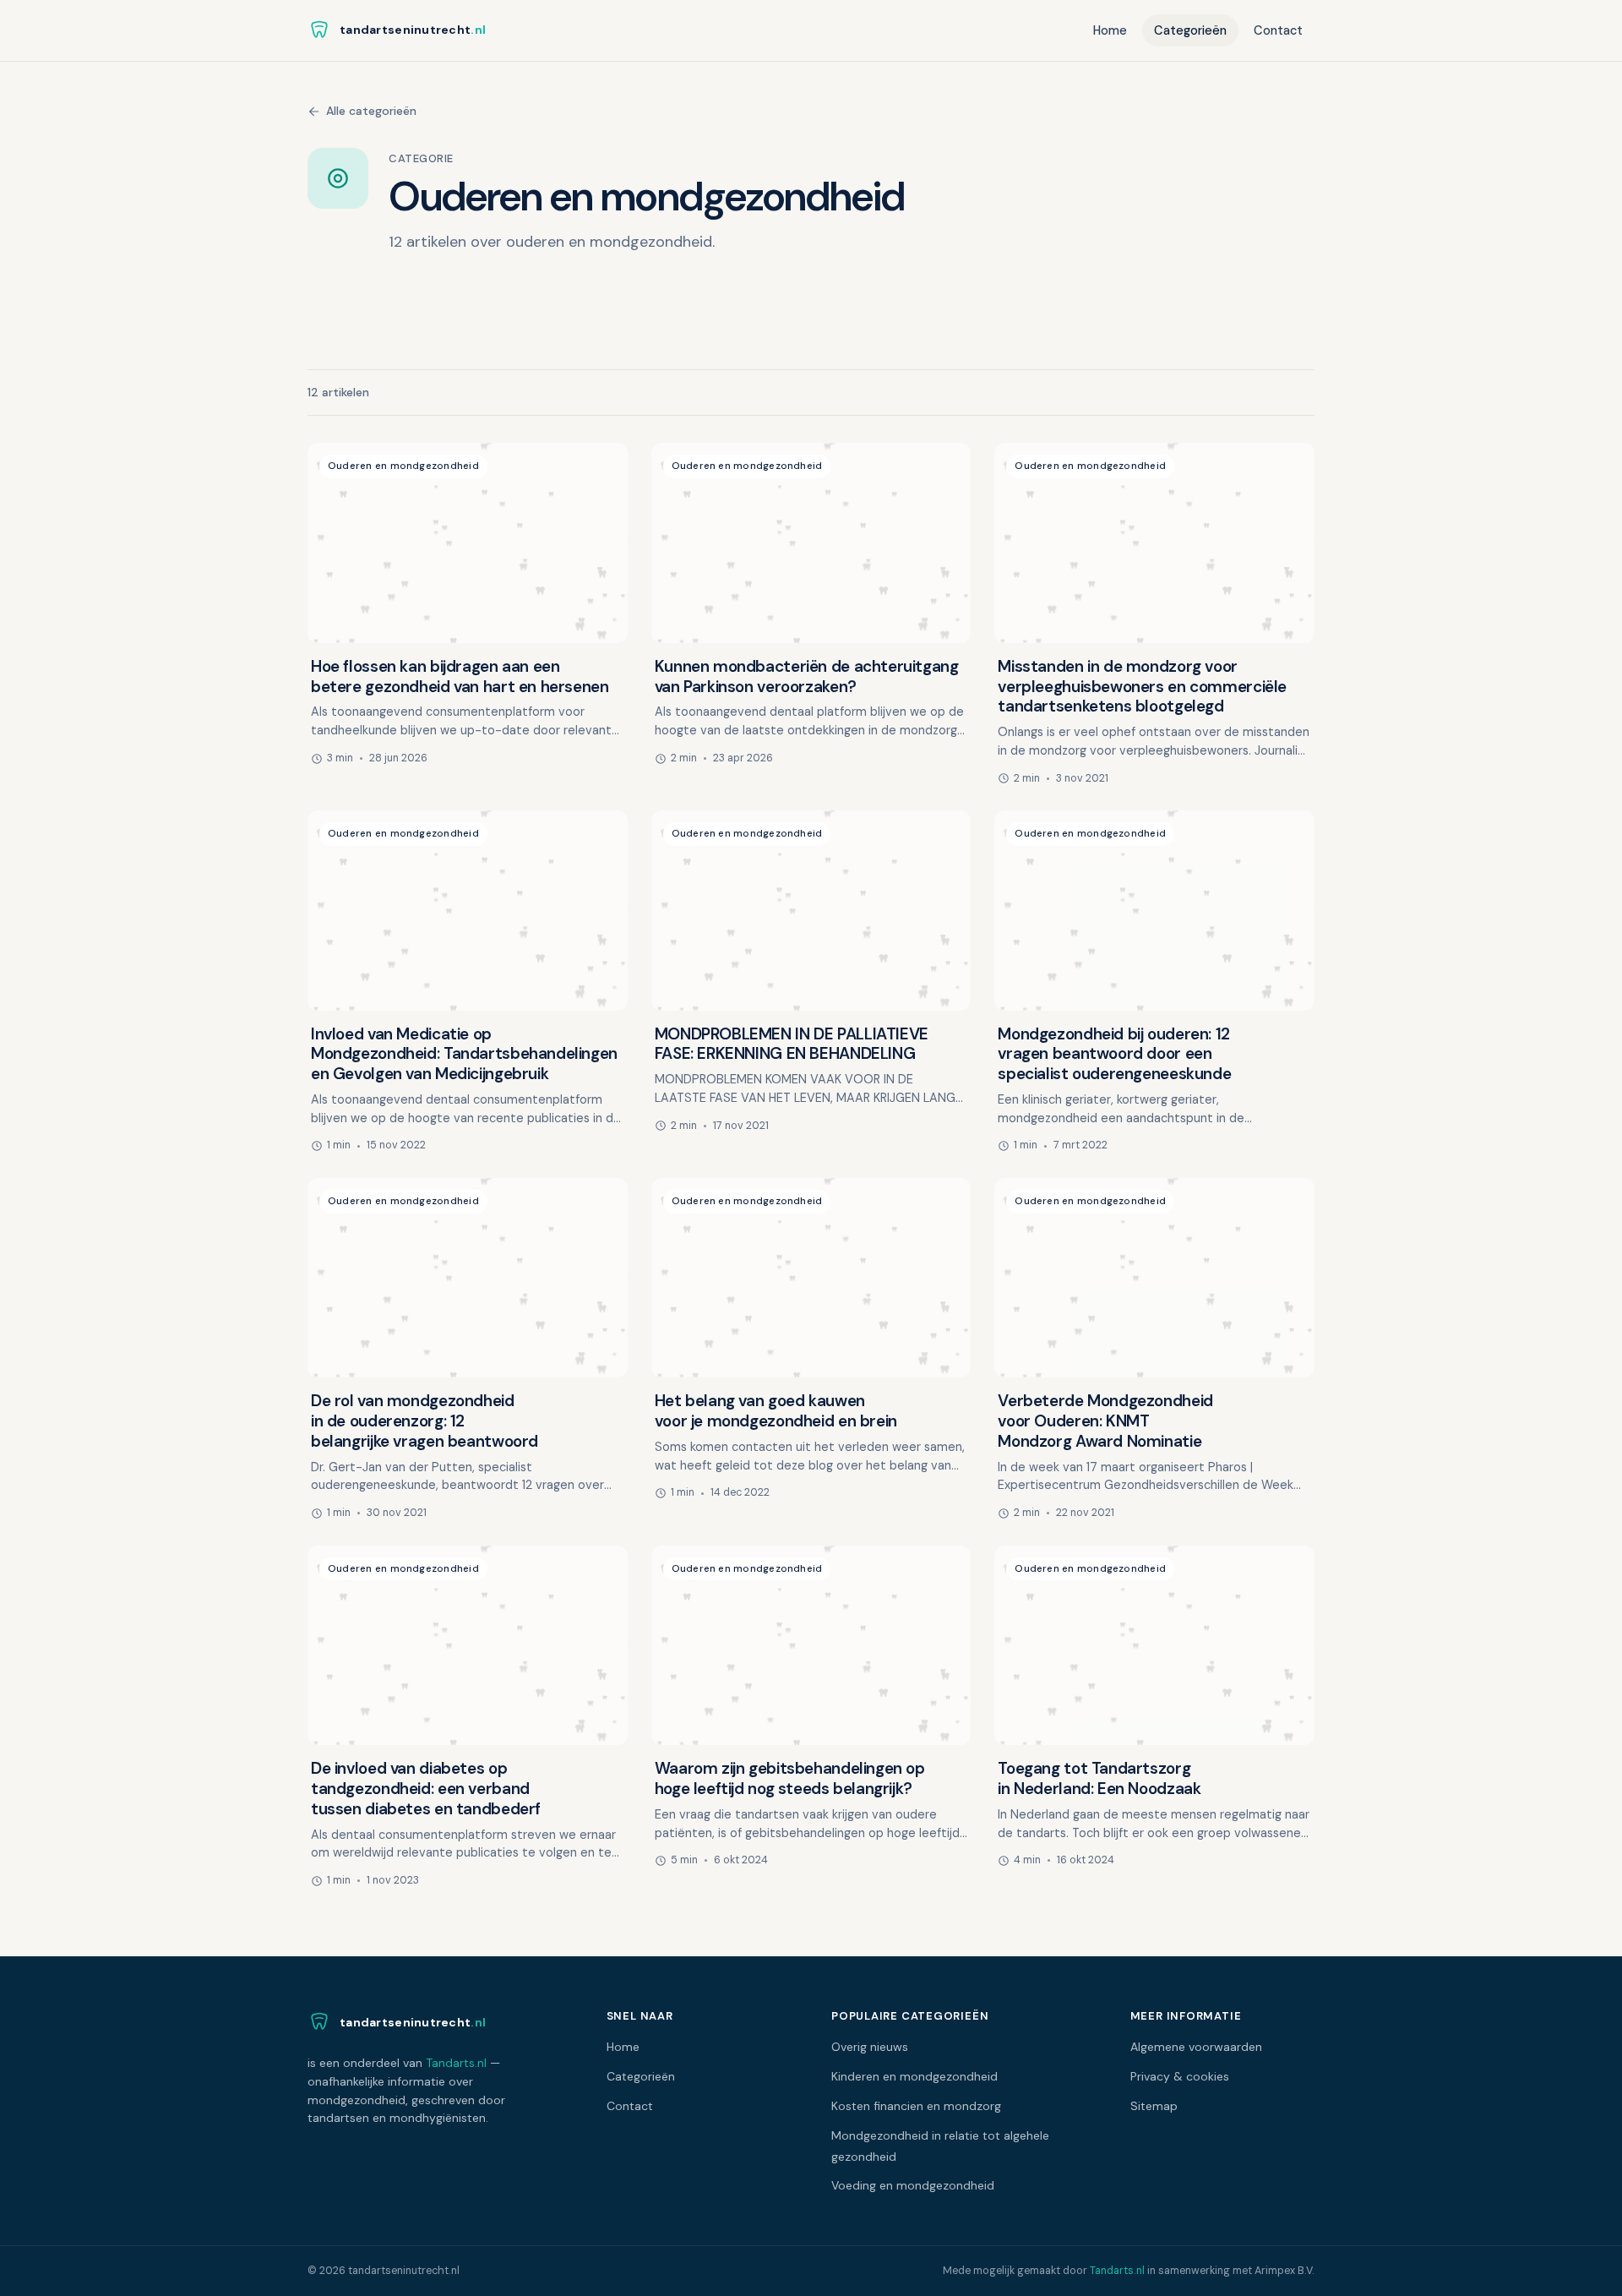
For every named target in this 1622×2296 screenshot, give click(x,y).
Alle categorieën (371, 111)
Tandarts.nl (456, 2063)
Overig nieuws (870, 2047)
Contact (1278, 30)
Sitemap (1154, 2106)
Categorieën (1190, 30)
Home (1110, 30)
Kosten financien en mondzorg (916, 2106)
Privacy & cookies (1180, 2076)
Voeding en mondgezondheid (913, 2185)
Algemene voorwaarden (1196, 2047)
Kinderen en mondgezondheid (914, 2076)
